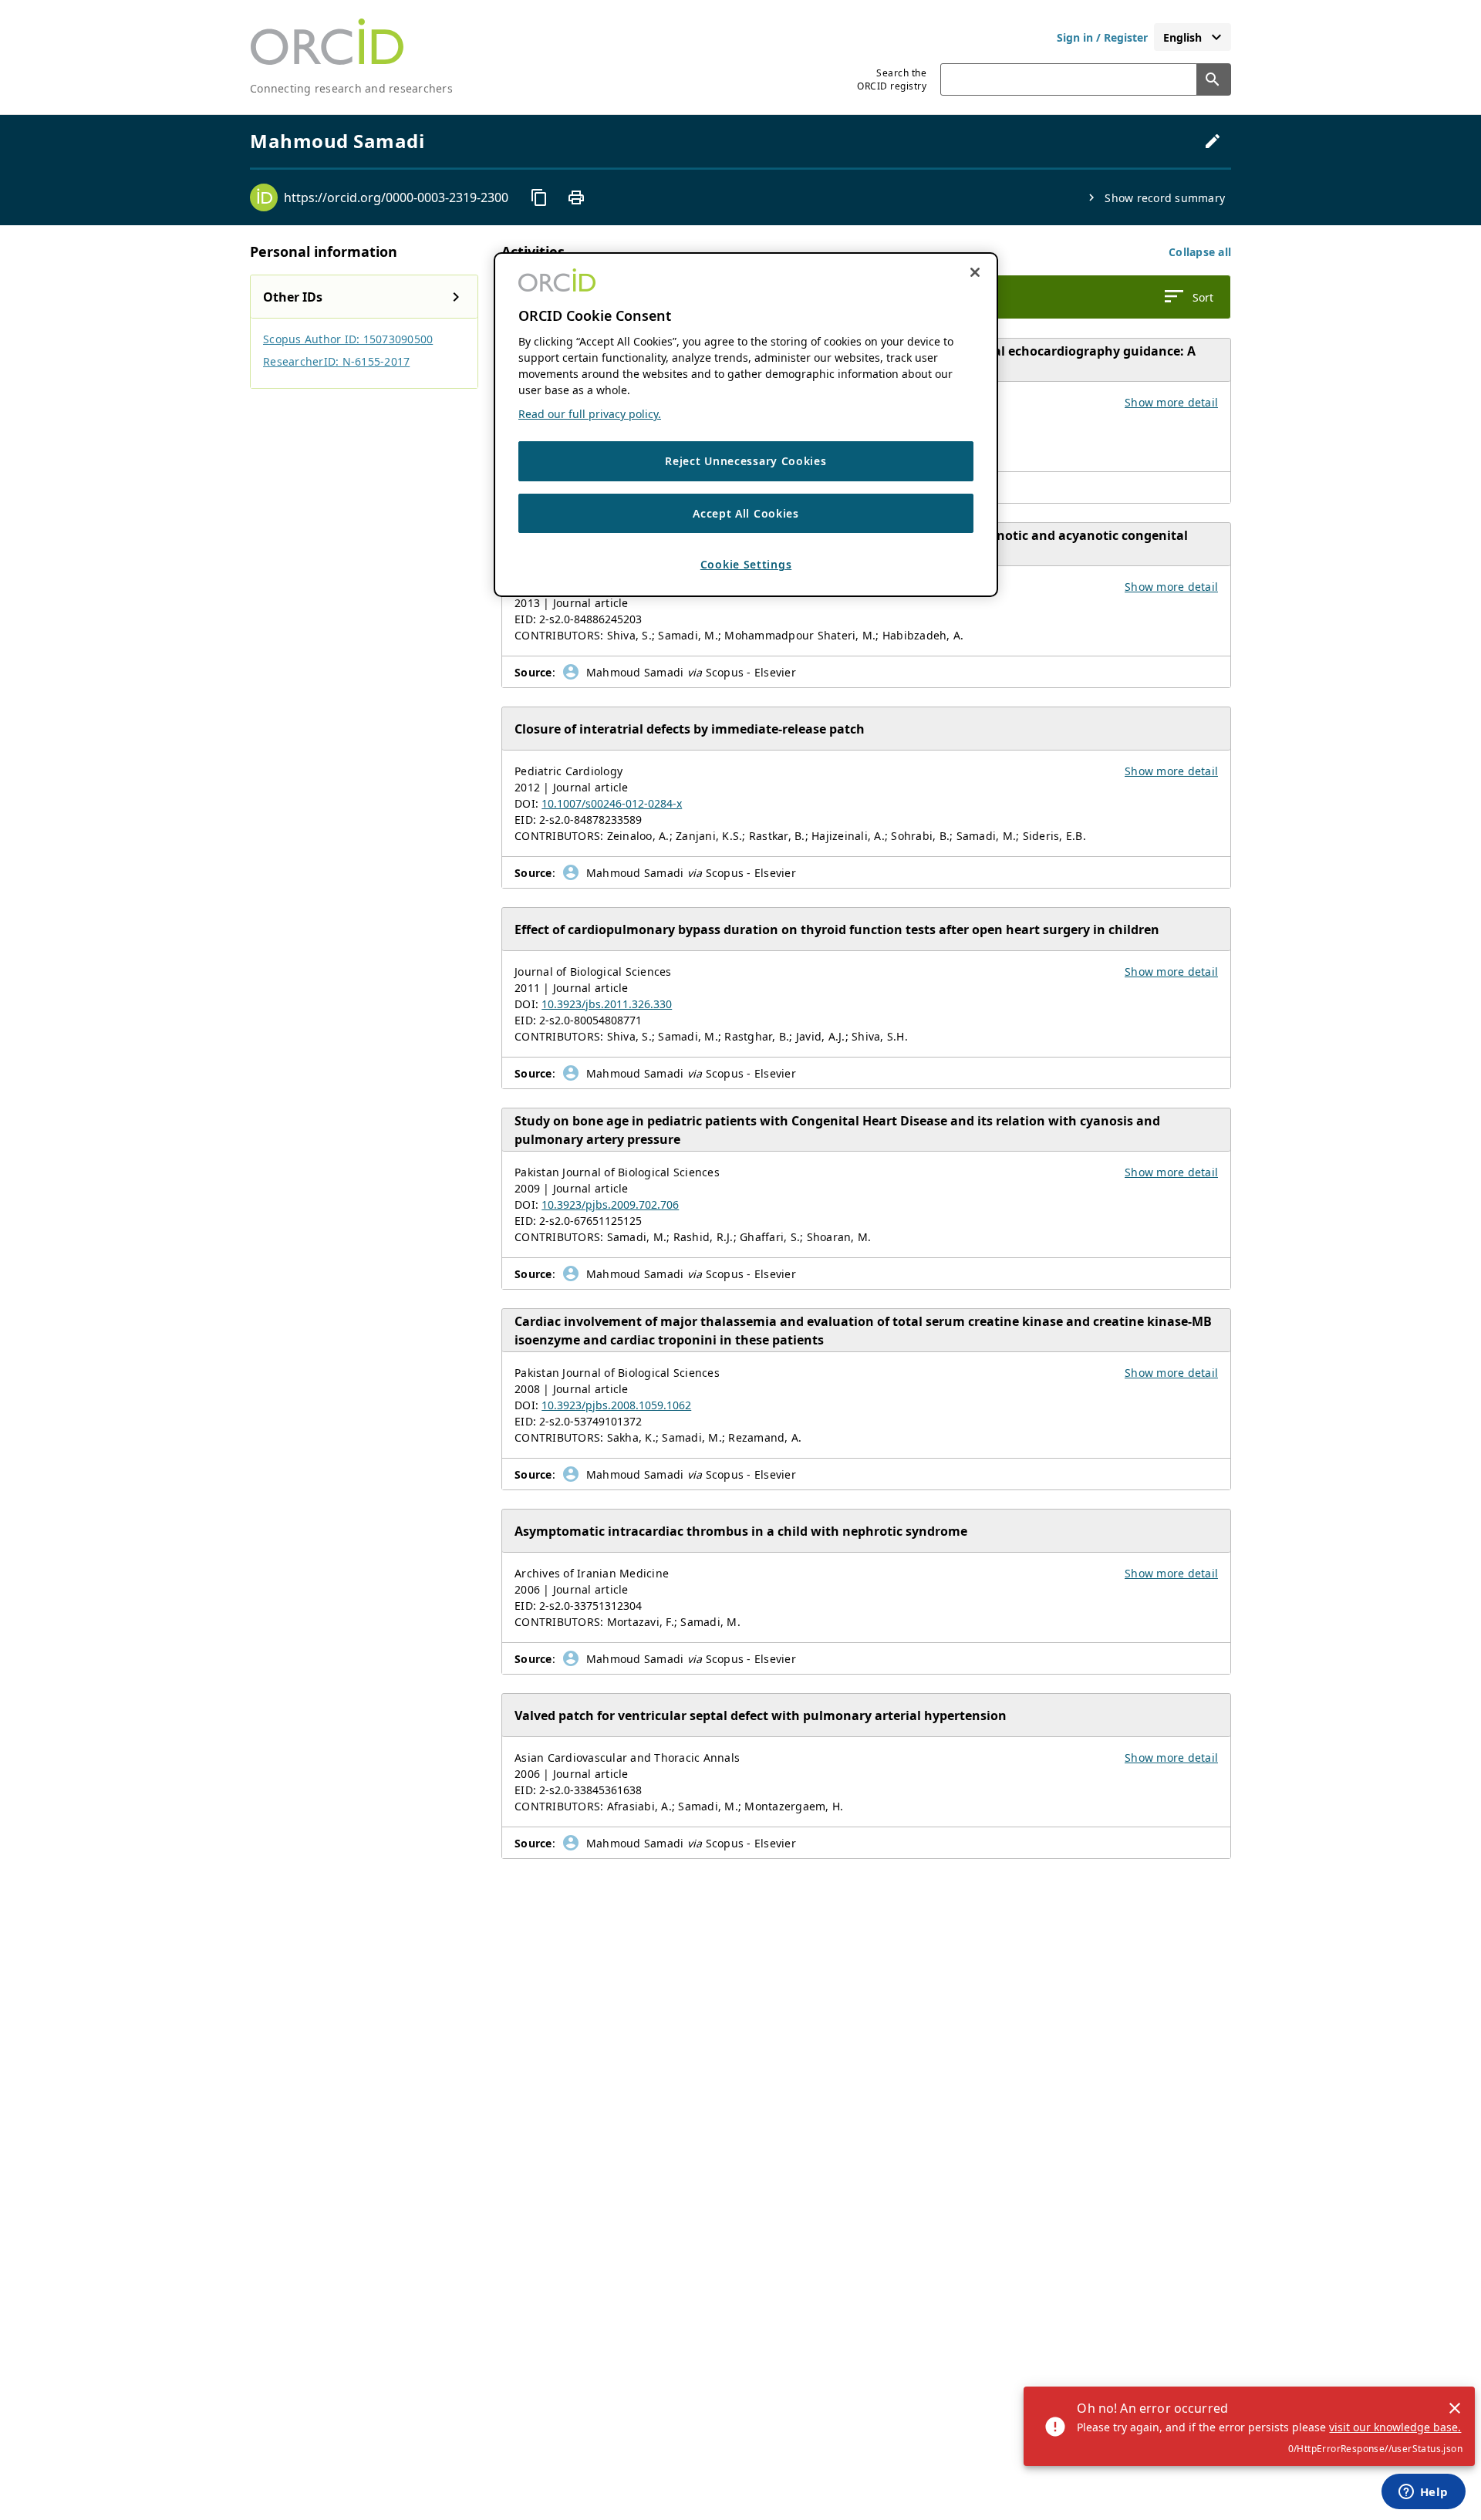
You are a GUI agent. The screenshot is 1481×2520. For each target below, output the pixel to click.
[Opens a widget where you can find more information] (1423, 2493)
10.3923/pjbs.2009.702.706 (610, 1204)
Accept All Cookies (746, 513)
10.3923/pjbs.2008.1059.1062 (616, 1405)
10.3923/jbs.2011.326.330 (607, 1004)
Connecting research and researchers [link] (351, 88)
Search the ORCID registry (892, 79)
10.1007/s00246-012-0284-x (612, 803)
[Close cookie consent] (975, 272)
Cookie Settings (746, 564)
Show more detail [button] (1171, 402)
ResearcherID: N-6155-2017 (336, 361)
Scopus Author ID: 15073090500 (348, 339)
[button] (1200, 252)
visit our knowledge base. (1395, 2427)
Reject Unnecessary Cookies (746, 461)
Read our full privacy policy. (590, 414)
